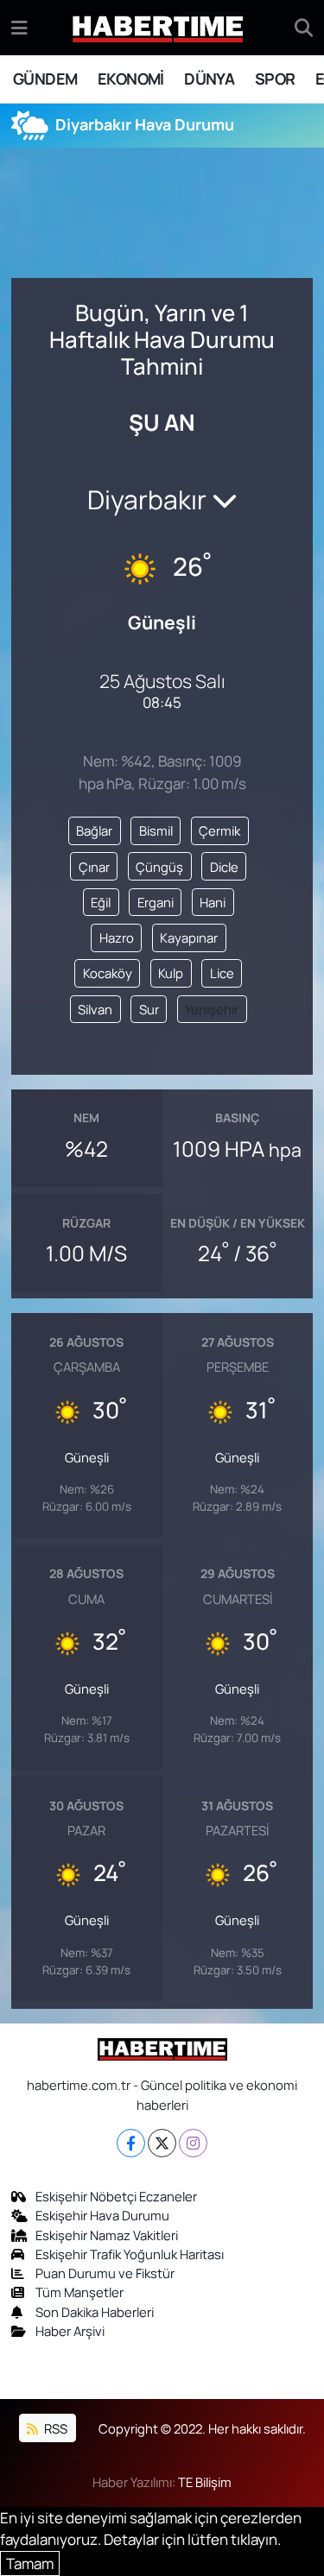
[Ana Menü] (19, 27)
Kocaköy (108, 973)
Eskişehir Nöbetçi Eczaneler (116, 2196)
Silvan (95, 1009)
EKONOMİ (131, 79)
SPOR (275, 79)
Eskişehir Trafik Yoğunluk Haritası (130, 2254)
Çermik (219, 830)
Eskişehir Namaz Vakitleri (107, 2235)
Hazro (117, 938)
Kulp (171, 973)
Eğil (101, 902)
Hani (213, 902)
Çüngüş (159, 867)
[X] (162, 2143)
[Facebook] (131, 2143)
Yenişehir (212, 1009)
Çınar (94, 867)
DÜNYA (209, 79)
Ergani (156, 902)
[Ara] (304, 28)
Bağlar (94, 830)
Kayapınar (189, 938)
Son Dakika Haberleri (95, 2312)
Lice (222, 973)
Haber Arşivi (70, 2331)
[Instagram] (193, 2143)
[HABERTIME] (158, 28)
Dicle (224, 867)
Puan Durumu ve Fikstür (105, 2273)
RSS (54, 2428)
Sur (149, 1009)
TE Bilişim (205, 2482)
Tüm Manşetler (79, 2292)
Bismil (156, 830)
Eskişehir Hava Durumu (102, 2215)
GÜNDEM (45, 79)
